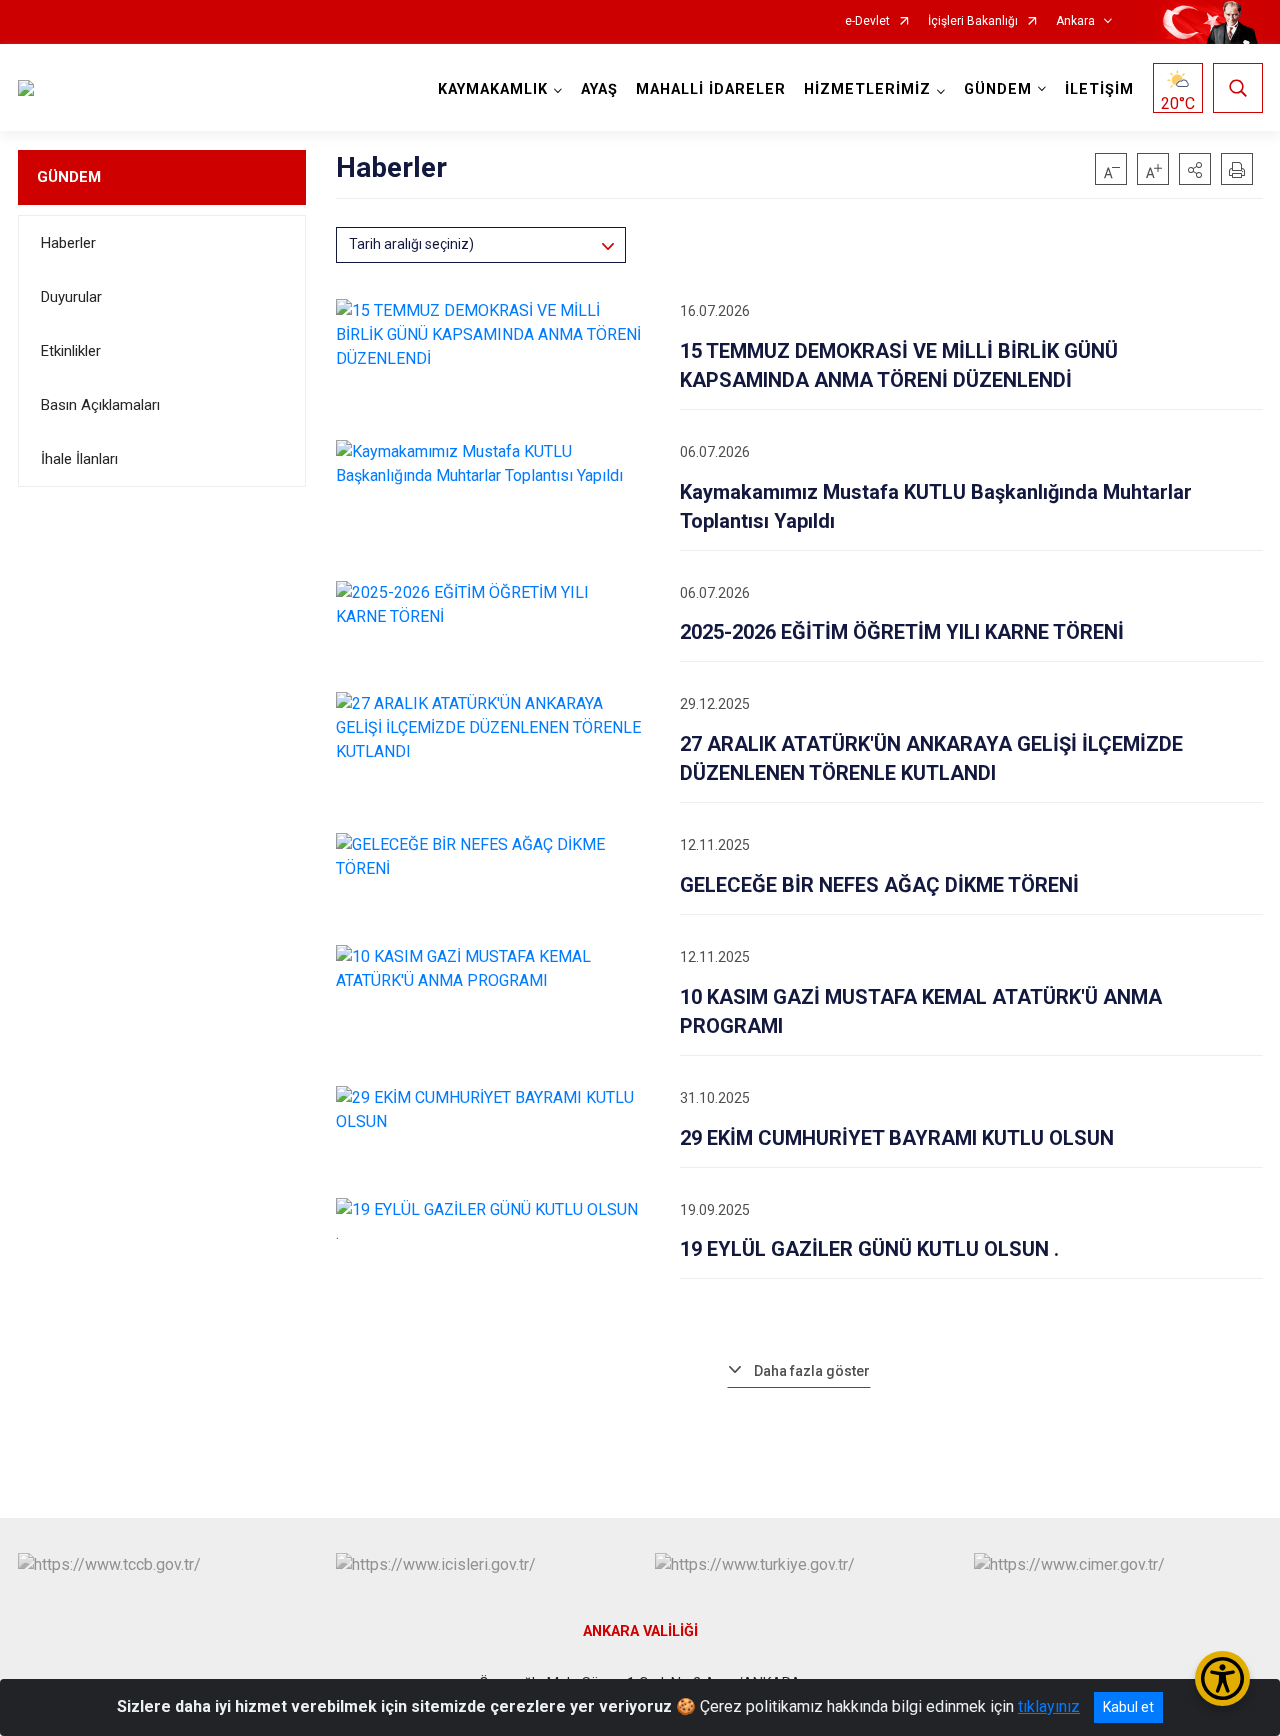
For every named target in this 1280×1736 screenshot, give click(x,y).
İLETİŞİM (1099, 89)
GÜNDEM (69, 177)
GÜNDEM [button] (998, 89)
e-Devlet (867, 21)
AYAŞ (599, 89)
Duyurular (71, 297)
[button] (1195, 169)
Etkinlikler (71, 351)
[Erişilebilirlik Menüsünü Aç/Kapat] (1222, 1678)
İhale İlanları (79, 459)
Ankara (1075, 21)
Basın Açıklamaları (100, 405)
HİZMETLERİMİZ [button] (867, 89)
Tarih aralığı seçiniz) (411, 244)
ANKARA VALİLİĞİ (640, 1631)
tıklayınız (1049, 1706)
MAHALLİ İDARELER (711, 89)
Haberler (68, 243)
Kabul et (1128, 1707)
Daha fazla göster (812, 1371)
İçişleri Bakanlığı (973, 21)
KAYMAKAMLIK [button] (493, 89)
